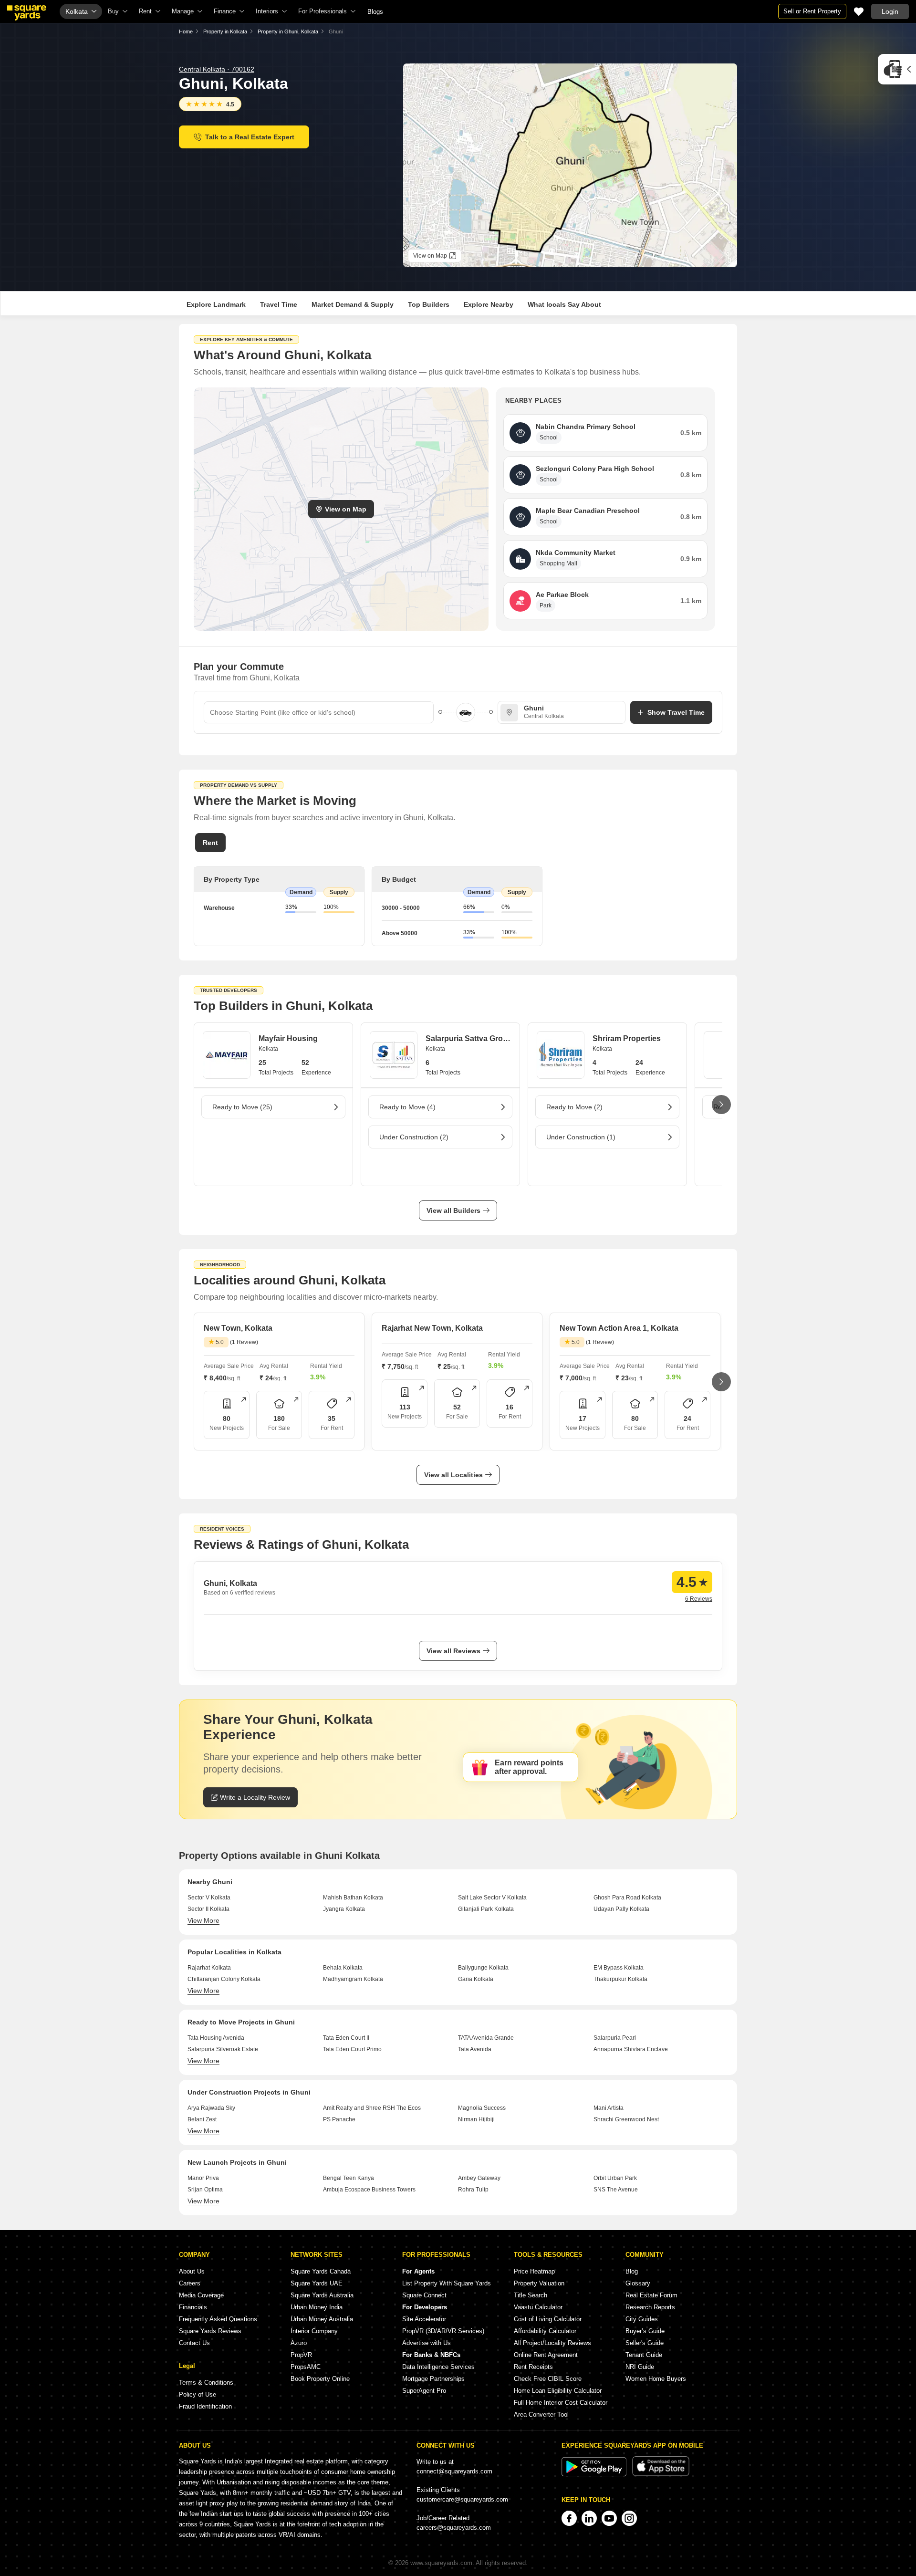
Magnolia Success (482, 2108)
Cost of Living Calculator (548, 2319)
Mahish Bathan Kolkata (353, 1898)
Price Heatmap (534, 2271)
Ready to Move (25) (242, 1107)
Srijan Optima (205, 2190)
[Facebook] (569, 2518)
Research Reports (650, 2307)
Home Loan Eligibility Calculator (558, 2391)
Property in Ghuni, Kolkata (288, 31)
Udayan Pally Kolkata (621, 1909)
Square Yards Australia (322, 2295)
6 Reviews (699, 1599)
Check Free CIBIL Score (548, 2379)
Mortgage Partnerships (433, 2379)
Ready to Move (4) (407, 1107)
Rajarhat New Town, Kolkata (432, 1328)
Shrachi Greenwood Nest (626, 2119)
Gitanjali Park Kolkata (486, 1909)
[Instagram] (629, 2518)
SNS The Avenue (616, 2190)
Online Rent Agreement (546, 2355)
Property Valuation (539, 2283)
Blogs (375, 12)
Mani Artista (609, 2108)
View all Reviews (453, 1651)
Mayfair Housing (288, 1038)
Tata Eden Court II (346, 2038)
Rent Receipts (533, 2367)
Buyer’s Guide (645, 2331)
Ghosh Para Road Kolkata (627, 1898)
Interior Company (314, 2331)
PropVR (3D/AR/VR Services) (443, 2331)
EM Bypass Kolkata (619, 1968)
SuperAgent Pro (424, 2391)
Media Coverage (201, 2295)
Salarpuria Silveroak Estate (223, 2049)
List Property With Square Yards (447, 2283)
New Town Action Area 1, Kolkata (619, 1328)
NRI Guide (640, 2367)
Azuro (299, 2343)
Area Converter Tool (541, 2414)
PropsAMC (306, 2367)
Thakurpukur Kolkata (620, 1979)
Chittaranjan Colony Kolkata (224, 1979)
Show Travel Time (676, 712)
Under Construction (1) (581, 1137)
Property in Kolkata (225, 31)
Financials (193, 2307)
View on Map (346, 509)
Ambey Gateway (479, 2178)
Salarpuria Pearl (615, 2038)
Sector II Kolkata (208, 1909)
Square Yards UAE (317, 2283)
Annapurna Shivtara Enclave (631, 2049)
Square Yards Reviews (210, 2331)
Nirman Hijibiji (476, 2119)
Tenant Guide (644, 2355)
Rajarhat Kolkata (209, 1968)
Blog (632, 2271)
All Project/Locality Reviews (552, 2343)
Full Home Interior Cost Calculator (561, 2403)
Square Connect (424, 2295)
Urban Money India (317, 2307)
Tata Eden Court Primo (352, 2049)
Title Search (531, 2295)
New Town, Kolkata (238, 1328)
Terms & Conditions (206, 2383)
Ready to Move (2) (574, 1107)
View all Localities (453, 1475)
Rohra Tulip (473, 2190)
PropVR (301, 2355)
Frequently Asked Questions (218, 2319)
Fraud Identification (205, 2406)
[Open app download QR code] (897, 69)
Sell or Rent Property (812, 11)
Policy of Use (198, 2394)
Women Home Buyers (656, 2379)
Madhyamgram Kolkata (353, 1979)
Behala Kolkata (343, 1968)
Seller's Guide (645, 2343)
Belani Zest (202, 2119)
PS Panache (339, 2119)
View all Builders (453, 1210)
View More (203, 1920)
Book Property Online (320, 2379)
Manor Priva (203, 2178)
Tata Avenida (475, 2049)
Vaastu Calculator (538, 2307)
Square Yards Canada (321, 2271)
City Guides (642, 2319)
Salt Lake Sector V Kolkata (492, 1898)
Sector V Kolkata (209, 1898)
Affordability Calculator (545, 2331)
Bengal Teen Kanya (349, 2178)
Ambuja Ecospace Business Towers (369, 2190)
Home (186, 31)
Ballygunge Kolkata (483, 1968)
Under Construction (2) (414, 1137)
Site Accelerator (424, 2319)
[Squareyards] (27, 13)
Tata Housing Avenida (216, 2038)
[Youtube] (609, 2518)
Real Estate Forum (651, 2295)
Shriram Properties (627, 1038)
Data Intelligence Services (438, 2367)
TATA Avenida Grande (486, 2038)
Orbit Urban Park (615, 2178)
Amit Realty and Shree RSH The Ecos (372, 2108)
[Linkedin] (589, 2518)
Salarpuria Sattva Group (468, 1038)
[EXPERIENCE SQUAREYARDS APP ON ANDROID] (595, 2474)
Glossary (638, 2283)
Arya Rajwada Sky (211, 2108)
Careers (190, 2283)
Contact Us (194, 2343)
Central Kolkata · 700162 (217, 69)
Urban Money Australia (322, 2319)
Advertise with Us (427, 2343)
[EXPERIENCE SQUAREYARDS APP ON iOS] (661, 2474)
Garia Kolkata (476, 1979)
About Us (192, 2271)
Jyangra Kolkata (344, 1909)
